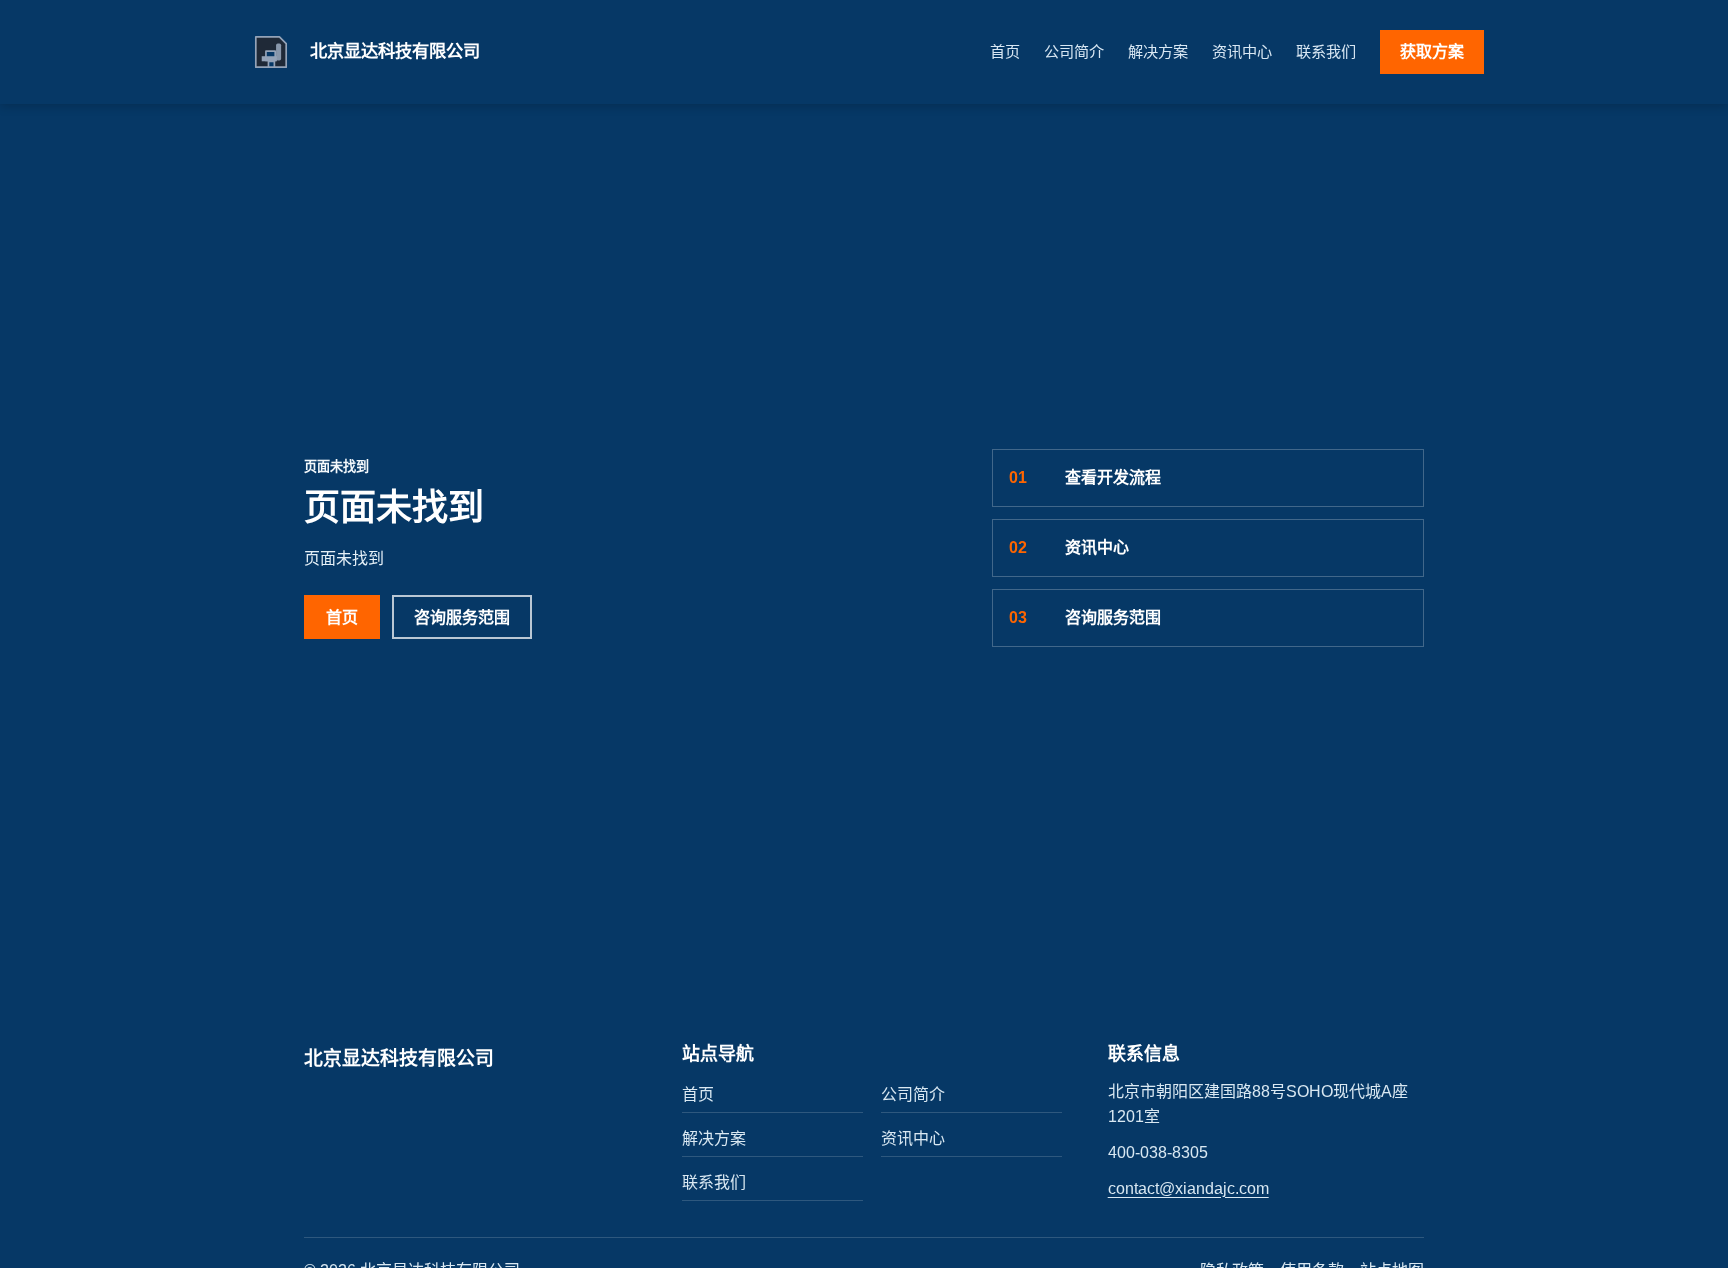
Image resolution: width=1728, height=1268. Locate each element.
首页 (1005, 51)
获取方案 (1432, 51)
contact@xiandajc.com (1188, 1188)
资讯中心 (1242, 51)
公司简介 (1074, 51)
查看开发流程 (1085, 477)
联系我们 (1326, 51)
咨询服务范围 (462, 617)
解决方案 (1158, 51)
